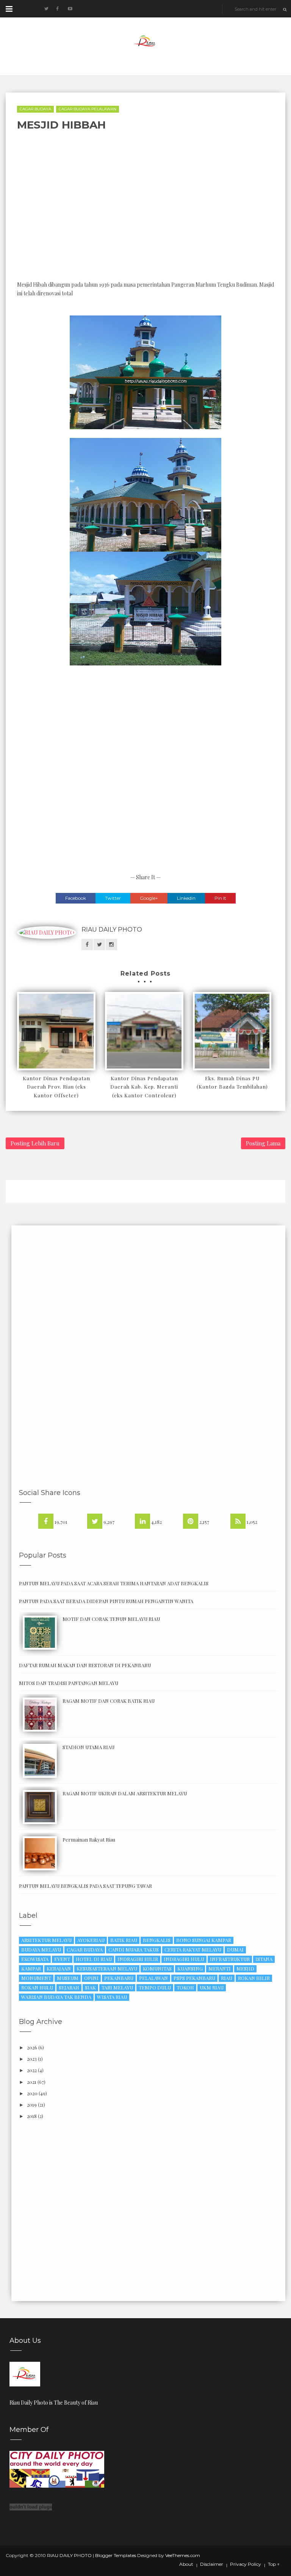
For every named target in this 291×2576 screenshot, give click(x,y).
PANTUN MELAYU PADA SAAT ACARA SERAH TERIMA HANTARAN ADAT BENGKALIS (114, 1583)
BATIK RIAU (124, 1940)
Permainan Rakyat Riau (89, 1839)
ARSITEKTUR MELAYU (46, 1940)
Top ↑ (274, 2564)
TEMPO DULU (155, 1987)
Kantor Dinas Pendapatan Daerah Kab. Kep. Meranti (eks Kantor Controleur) (144, 1086)
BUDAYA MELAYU (41, 1949)
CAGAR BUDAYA (35, 109)
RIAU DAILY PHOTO (112, 930)
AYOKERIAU (91, 1940)
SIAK (90, 1987)
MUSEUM (68, 1978)
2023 (32, 2059)
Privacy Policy (246, 2564)
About (186, 2564)
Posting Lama (263, 1143)
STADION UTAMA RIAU (88, 1747)
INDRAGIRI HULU (184, 1959)
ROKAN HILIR (254, 1978)
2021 (32, 2082)
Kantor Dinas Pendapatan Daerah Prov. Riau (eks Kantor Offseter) (56, 1086)
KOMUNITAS (157, 1968)
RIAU (227, 1978)
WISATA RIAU (112, 1997)
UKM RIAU (212, 1987)
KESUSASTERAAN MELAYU (107, 1968)
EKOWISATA (35, 1959)
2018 (32, 2116)
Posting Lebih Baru (35, 1143)
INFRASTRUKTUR (230, 1959)
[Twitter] (95, 1521)
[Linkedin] (142, 1521)
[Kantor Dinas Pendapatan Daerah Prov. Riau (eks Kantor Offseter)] (56, 1031)
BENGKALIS (157, 1940)
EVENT (62, 1959)
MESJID (245, 1968)
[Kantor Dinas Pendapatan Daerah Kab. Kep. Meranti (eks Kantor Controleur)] (144, 1031)
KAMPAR (31, 1968)
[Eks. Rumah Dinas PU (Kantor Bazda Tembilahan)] (232, 1031)
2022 (32, 2070)
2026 (32, 2047)
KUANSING (190, 1968)
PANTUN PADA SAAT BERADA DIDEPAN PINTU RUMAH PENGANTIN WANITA (106, 1601)
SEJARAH (69, 1987)
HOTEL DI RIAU (94, 1959)
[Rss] (238, 1521)
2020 (32, 2093)
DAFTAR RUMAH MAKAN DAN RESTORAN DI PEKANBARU (85, 1665)
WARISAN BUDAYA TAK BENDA (56, 1997)
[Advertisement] (209, 206)
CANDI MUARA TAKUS (134, 1949)
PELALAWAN (153, 1978)
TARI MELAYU (117, 1987)
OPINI (91, 1978)
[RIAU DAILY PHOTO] (25, 2373)
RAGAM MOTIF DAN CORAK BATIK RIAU (109, 1701)
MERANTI (220, 1968)
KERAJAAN (59, 1968)
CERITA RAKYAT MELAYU (193, 1949)
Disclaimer (212, 2564)
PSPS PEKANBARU (194, 1978)
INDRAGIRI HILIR (138, 1959)
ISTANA (264, 1959)
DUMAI (235, 1949)
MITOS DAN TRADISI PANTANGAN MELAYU (69, 1683)
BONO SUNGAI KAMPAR (204, 1940)
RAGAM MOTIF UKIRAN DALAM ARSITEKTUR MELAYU (125, 1793)
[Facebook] (46, 1521)
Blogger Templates (116, 2555)
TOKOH (185, 1987)
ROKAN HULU (37, 1987)
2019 (32, 2105)
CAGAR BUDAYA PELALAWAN (88, 109)
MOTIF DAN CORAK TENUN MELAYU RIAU (111, 1619)
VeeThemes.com (183, 2555)
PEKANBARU (119, 1978)
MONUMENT (36, 1978)
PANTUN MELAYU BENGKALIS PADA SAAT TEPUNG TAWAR (85, 1886)
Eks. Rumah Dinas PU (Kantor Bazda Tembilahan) (232, 1082)
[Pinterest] (191, 1521)
